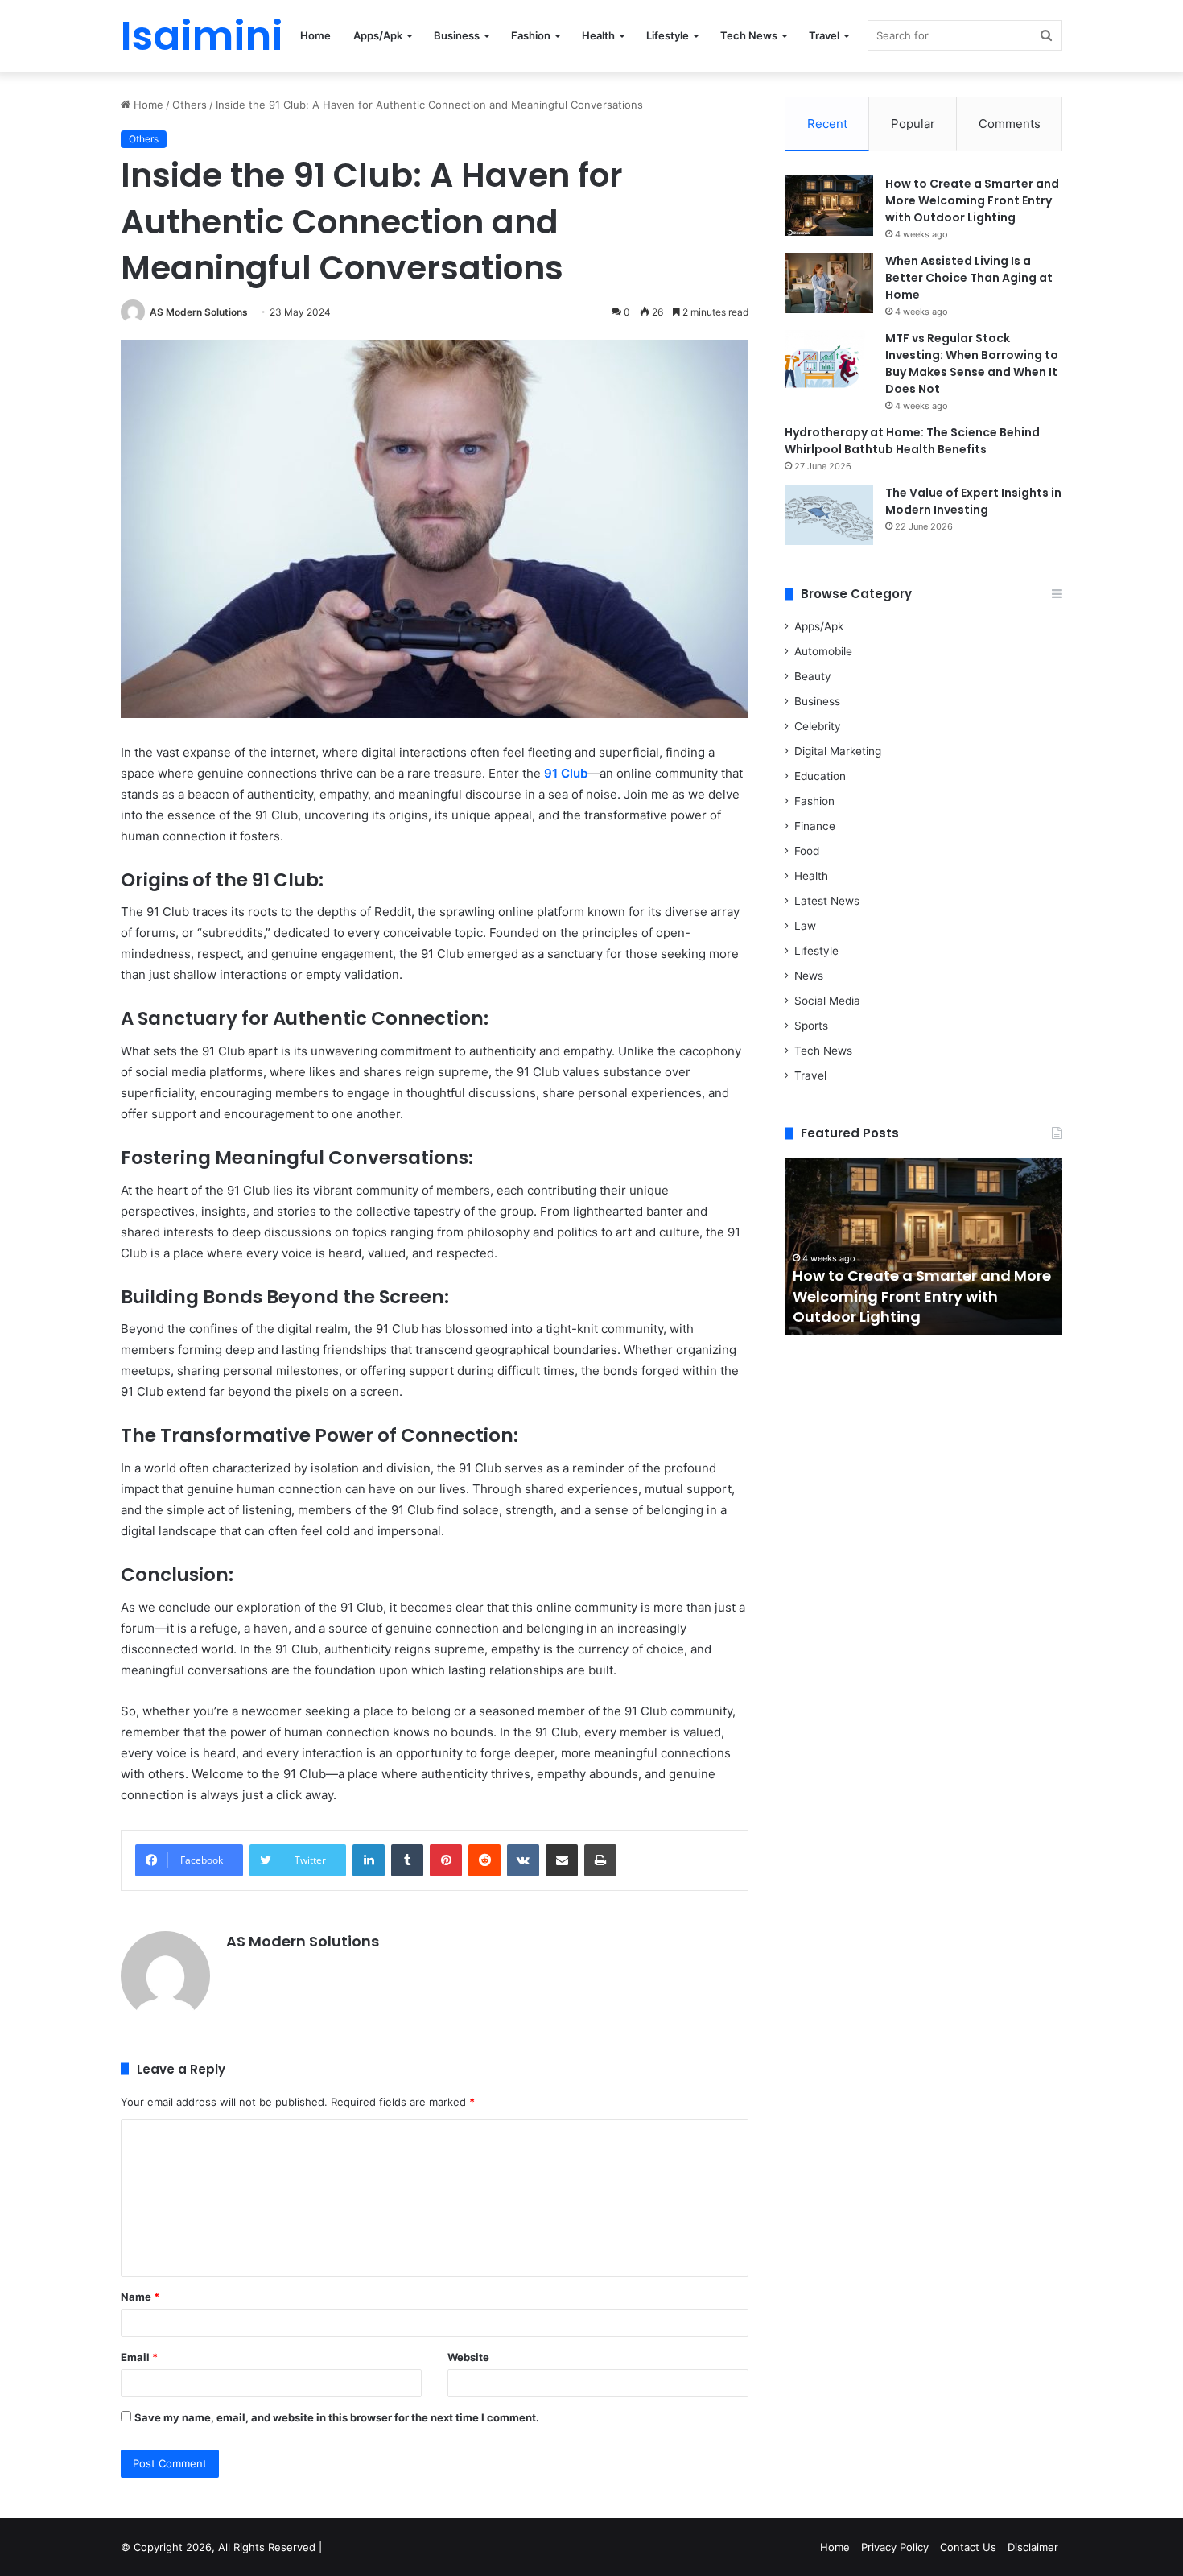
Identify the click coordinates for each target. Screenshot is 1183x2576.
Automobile (823, 651)
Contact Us (968, 2547)
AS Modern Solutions (199, 312)
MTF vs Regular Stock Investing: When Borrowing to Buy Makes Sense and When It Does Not (972, 363)
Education (820, 776)
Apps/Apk (378, 35)
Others (190, 105)
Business (457, 35)
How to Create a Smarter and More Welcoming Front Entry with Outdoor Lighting (972, 200)
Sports (811, 1026)
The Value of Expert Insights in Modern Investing (973, 501)
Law (805, 926)
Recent (827, 124)
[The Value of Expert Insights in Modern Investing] (829, 515)
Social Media (827, 1001)
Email (139, 2357)
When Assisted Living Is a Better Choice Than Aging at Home (969, 278)
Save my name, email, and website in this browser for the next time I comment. (337, 2417)
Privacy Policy (895, 2547)
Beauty (813, 676)
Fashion (531, 35)
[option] (923, 1246)
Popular (913, 124)
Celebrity (818, 726)
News (809, 976)
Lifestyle (668, 35)
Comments (1010, 124)
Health (598, 35)
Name (140, 2297)
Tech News (749, 35)
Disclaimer (1033, 2547)
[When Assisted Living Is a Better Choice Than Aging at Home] (829, 283)
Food (807, 851)
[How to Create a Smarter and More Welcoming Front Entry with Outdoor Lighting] (829, 206)
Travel (824, 35)
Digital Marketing (838, 751)
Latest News (827, 901)
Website (468, 2357)
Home (315, 35)
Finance (815, 826)
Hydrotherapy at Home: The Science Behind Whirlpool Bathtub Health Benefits (912, 441)
